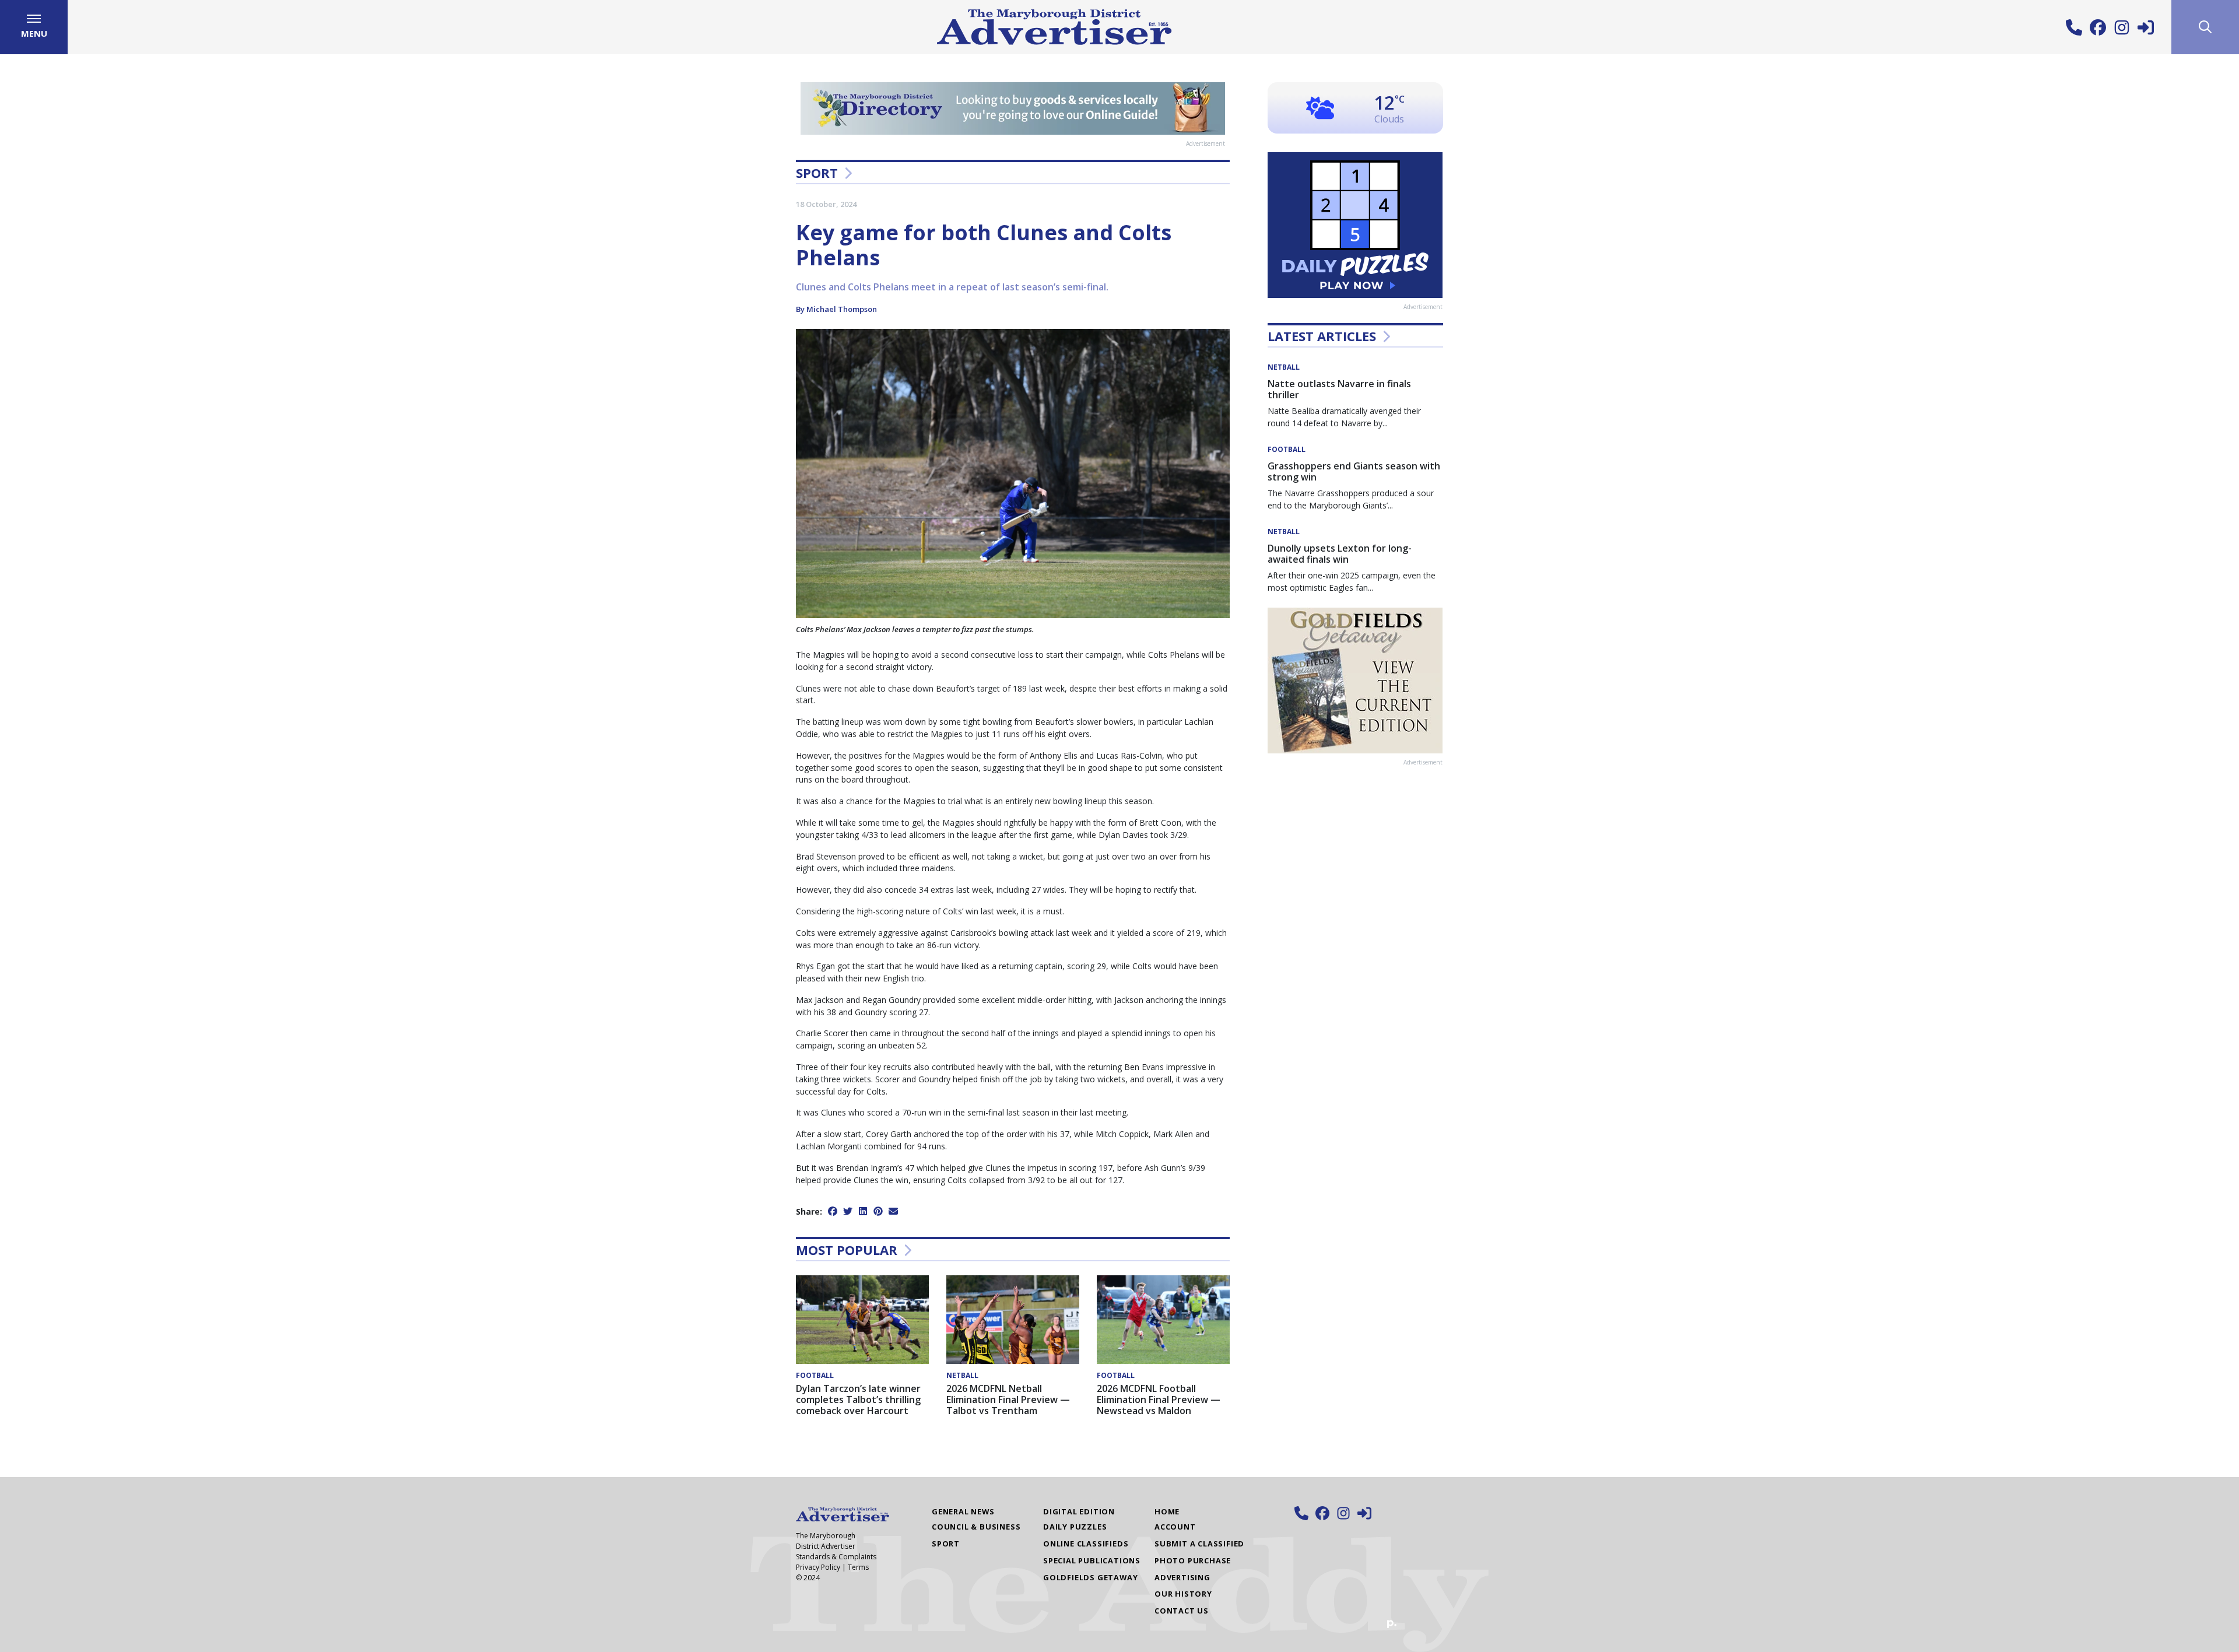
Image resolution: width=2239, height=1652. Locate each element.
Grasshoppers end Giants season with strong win (1354, 471)
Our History (1183, 1594)
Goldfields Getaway (1090, 1577)
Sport (817, 173)
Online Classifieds (1086, 1544)
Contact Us (1182, 1611)
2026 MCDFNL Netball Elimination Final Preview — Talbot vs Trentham (1008, 1400)
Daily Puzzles (1075, 1527)
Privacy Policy (818, 1567)
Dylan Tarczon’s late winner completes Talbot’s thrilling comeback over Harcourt (858, 1400)
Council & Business (976, 1527)
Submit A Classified (1199, 1544)
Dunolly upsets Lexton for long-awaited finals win (1340, 554)
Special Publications (1092, 1560)
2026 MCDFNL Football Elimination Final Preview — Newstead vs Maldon (1159, 1400)
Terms (858, 1567)
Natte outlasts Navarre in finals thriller (1339, 389)
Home (1167, 1511)
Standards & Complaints (836, 1557)
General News (963, 1511)
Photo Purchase (1193, 1560)
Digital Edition (1079, 1511)
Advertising (1182, 1577)
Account (1175, 1527)
